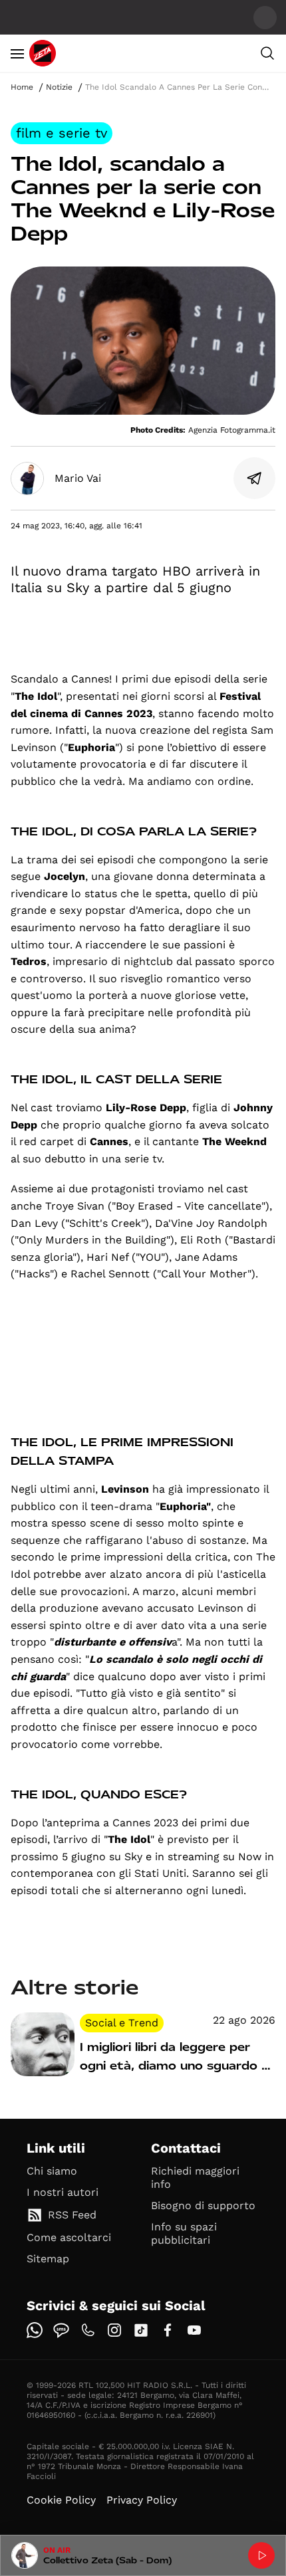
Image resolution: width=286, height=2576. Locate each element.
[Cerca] (267, 53)
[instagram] (114, 2330)
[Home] (43, 53)
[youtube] (194, 2330)
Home (22, 87)
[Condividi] (255, 479)
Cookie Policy (61, 2500)
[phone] (88, 2330)
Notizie (59, 87)
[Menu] (17, 53)
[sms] (61, 2330)
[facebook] (168, 2330)
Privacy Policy (142, 2500)
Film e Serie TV (62, 133)
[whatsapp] (35, 2330)
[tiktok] (141, 2330)
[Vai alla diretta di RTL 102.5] (261, 2555)
